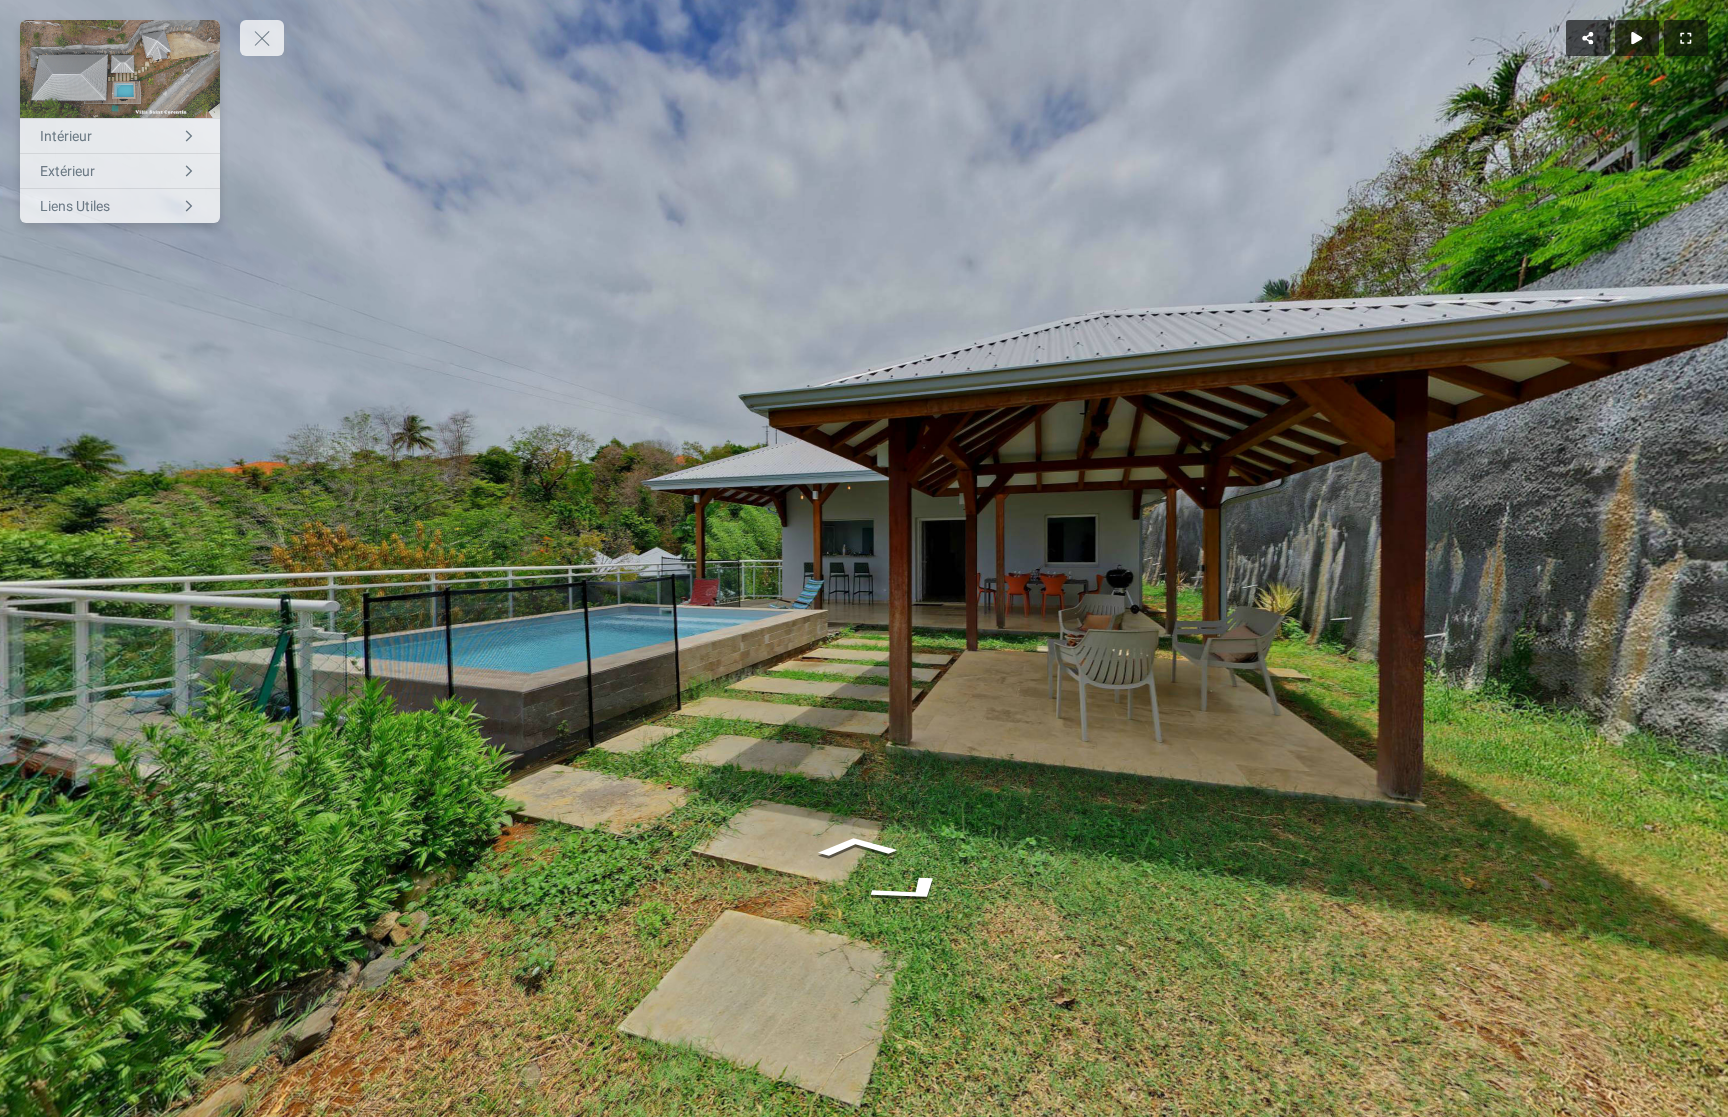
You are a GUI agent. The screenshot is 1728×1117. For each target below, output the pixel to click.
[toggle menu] (262, 38)
